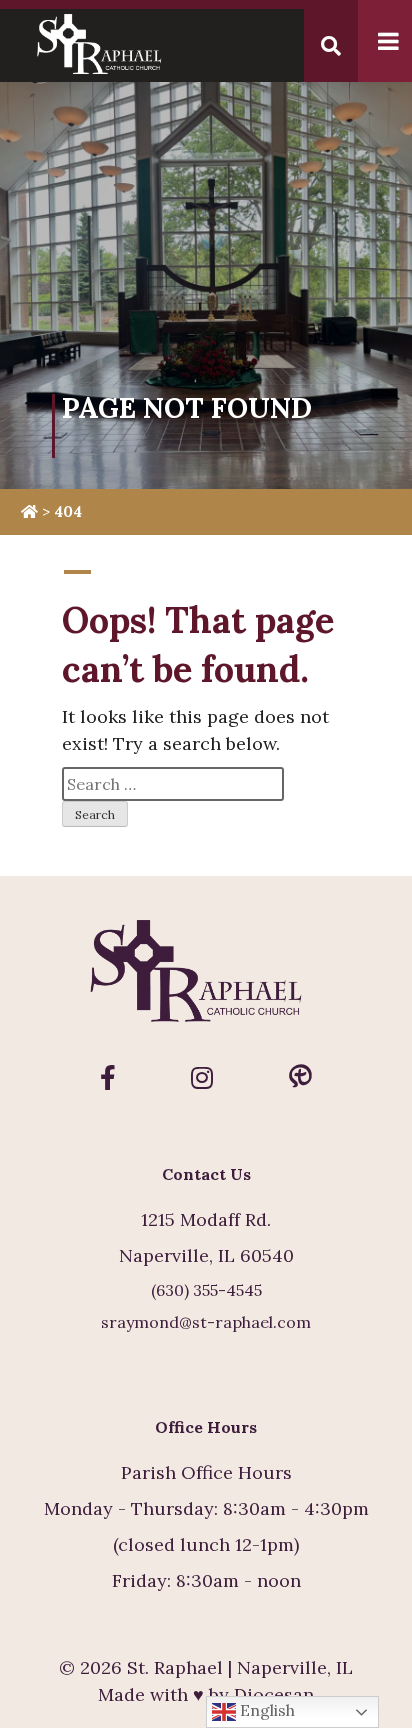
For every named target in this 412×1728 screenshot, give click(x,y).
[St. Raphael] (206, 980)
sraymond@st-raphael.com (206, 1322)
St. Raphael (175, 1667)
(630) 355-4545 (206, 1290)
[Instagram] (202, 1078)
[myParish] (300, 1078)
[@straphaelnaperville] (108, 1078)
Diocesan (274, 1694)
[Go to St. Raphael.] (29, 511)
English (265, 1710)
